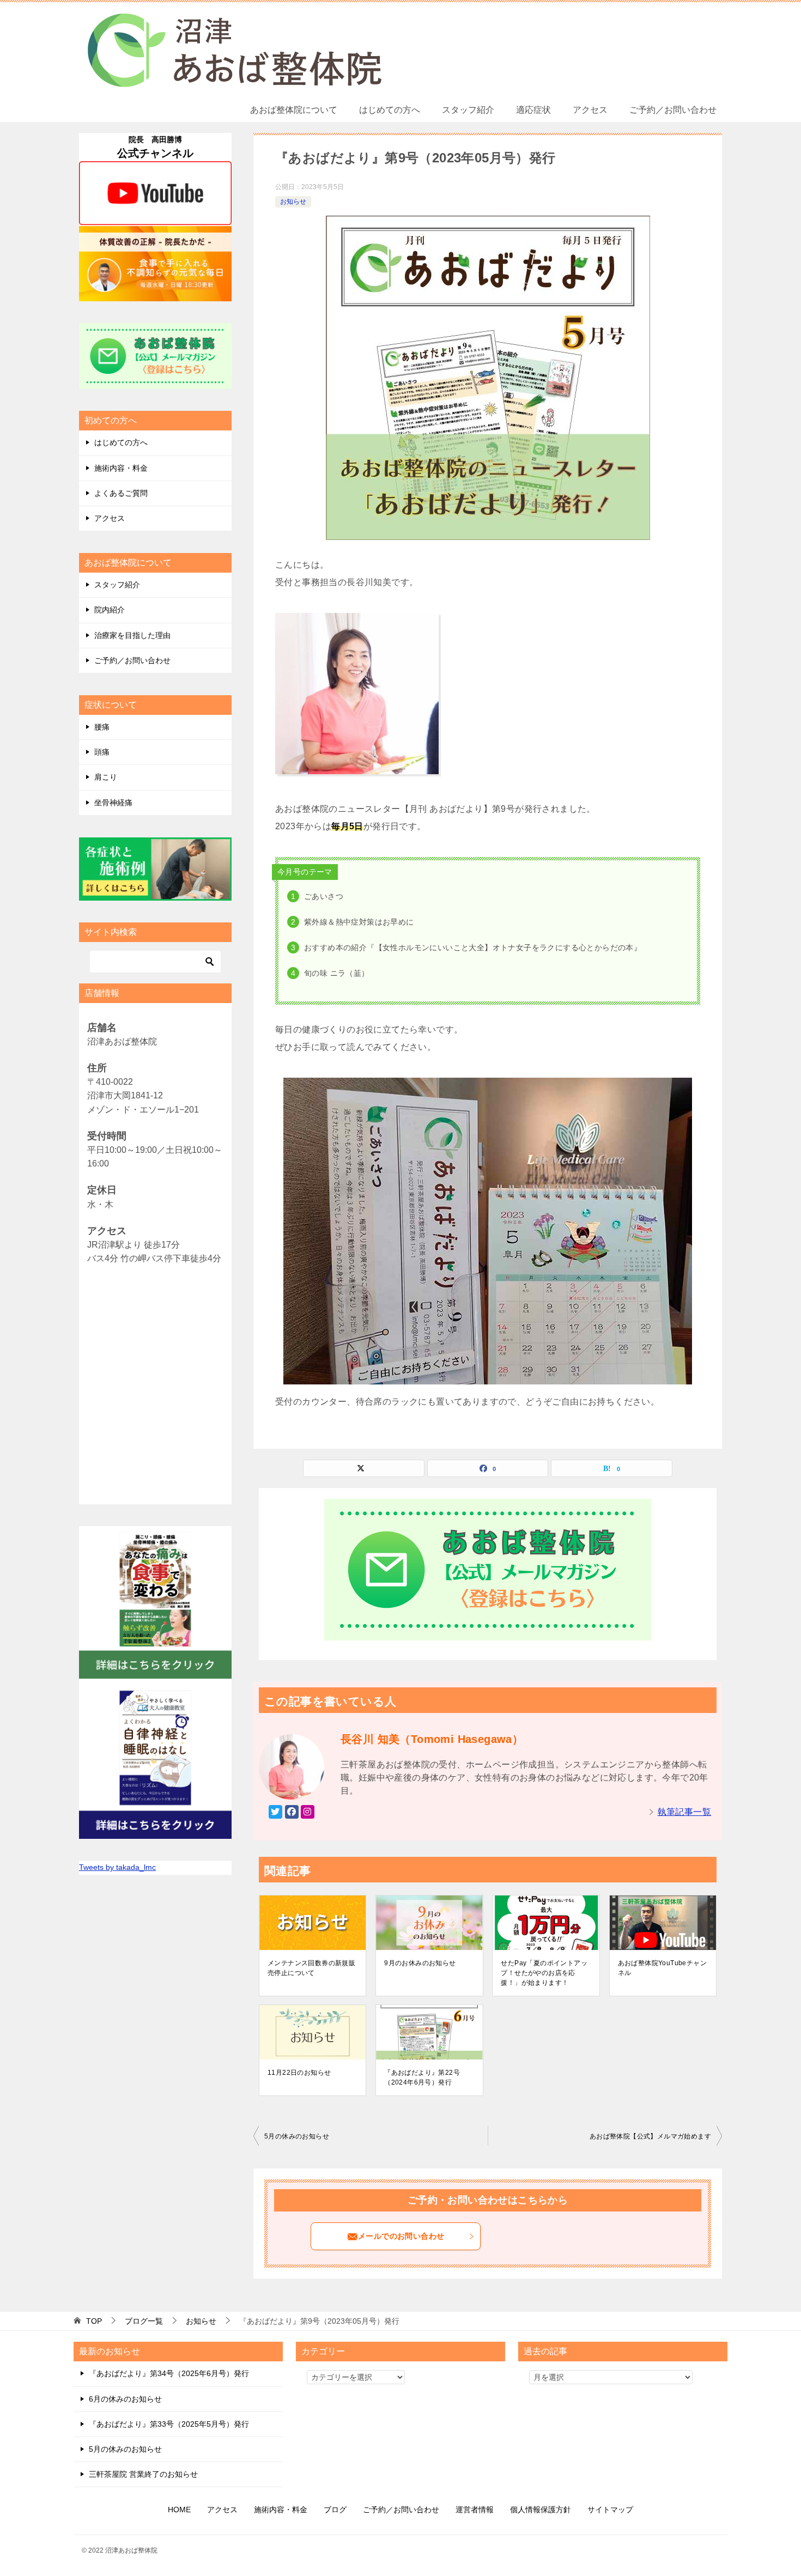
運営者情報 (475, 2510)
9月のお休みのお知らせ (420, 1963)
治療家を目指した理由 (132, 635)
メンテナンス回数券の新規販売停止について (311, 1968)
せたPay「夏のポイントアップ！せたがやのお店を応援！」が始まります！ (544, 1973)
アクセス (590, 110)
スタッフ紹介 (468, 110)
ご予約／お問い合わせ (673, 110)
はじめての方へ (390, 110)
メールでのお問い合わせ (401, 2236)
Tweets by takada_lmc (117, 1867)
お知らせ (293, 202)
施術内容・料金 (121, 468)
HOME (179, 2510)
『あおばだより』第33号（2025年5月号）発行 (169, 2424)
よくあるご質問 (121, 493)
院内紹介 (110, 610)
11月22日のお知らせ (299, 2073)
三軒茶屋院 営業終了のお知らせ (143, 2474)
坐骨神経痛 (113, 803)
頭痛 (102, 752)
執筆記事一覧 (684, 1812)
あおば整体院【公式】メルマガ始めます (650, 2136)
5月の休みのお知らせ (297, 2136)
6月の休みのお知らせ (125, 2399)
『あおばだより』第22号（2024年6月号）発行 (422, 2077)
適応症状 (533, 110)
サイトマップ (610, 2510)
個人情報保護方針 (541, 2510)
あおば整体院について (294, 110)
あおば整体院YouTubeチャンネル (662, 1968)
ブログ (335, 2510)
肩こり (106, 777)
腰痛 (102, 727)
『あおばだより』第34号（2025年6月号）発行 (169, 2373)
